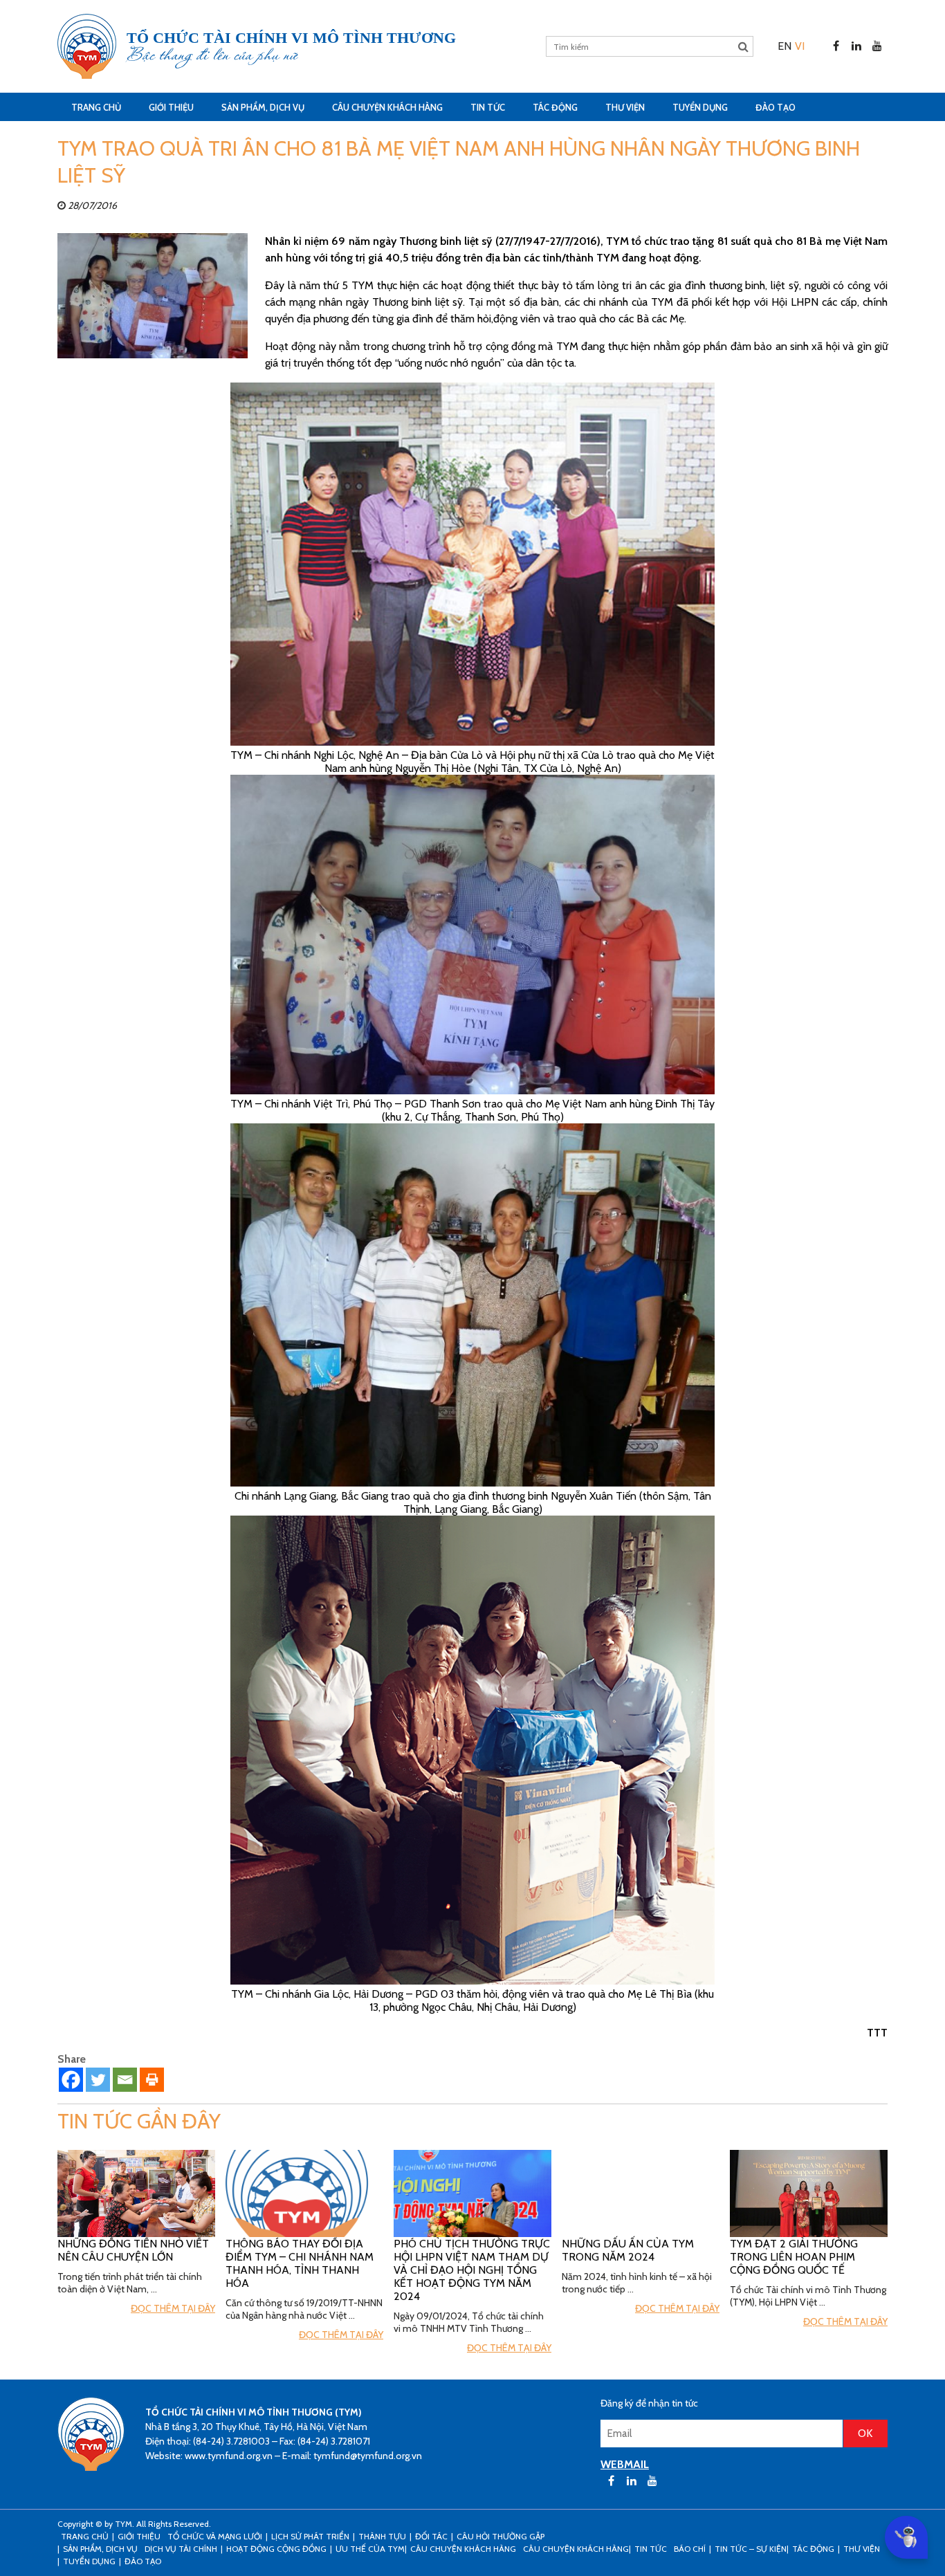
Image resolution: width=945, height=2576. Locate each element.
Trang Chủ (96, 107)
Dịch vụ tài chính (181, 2549)
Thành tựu (382, 2536)
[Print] (152, 2080)
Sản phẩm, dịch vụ (263, 107)
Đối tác (431, 2536)
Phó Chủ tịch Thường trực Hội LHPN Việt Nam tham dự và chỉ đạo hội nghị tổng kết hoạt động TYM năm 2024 (472, 2270)
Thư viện (625, 107)
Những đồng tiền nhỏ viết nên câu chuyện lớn (133, 2250)
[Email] (125, 2080)
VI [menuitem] (800, 46)
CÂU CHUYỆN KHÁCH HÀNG (387, 107)
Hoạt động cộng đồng (276, 2549)
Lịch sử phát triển (310, 2536)
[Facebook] (71, 2080)
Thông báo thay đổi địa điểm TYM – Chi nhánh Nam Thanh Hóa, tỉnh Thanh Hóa (300, 2263)
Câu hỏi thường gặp (501, 2536)
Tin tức (488, 107)
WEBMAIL (625, 2464)
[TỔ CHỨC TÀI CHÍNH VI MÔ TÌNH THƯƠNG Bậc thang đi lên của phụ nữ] (87, 46)
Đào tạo (776, 107)
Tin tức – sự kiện (751, 2549)
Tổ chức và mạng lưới (215, 2536)
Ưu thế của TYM (370, 2549)
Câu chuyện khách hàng (576, 2549)
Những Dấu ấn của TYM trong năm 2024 (628, 2250)
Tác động (555, 107)
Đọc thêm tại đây (173, 2308)
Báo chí (690, 2549)
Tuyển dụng (700, 107)
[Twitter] (98, 2080)
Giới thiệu (171, 107)
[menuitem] (785, 46)
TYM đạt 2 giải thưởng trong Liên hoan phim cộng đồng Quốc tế (794, 2257)
